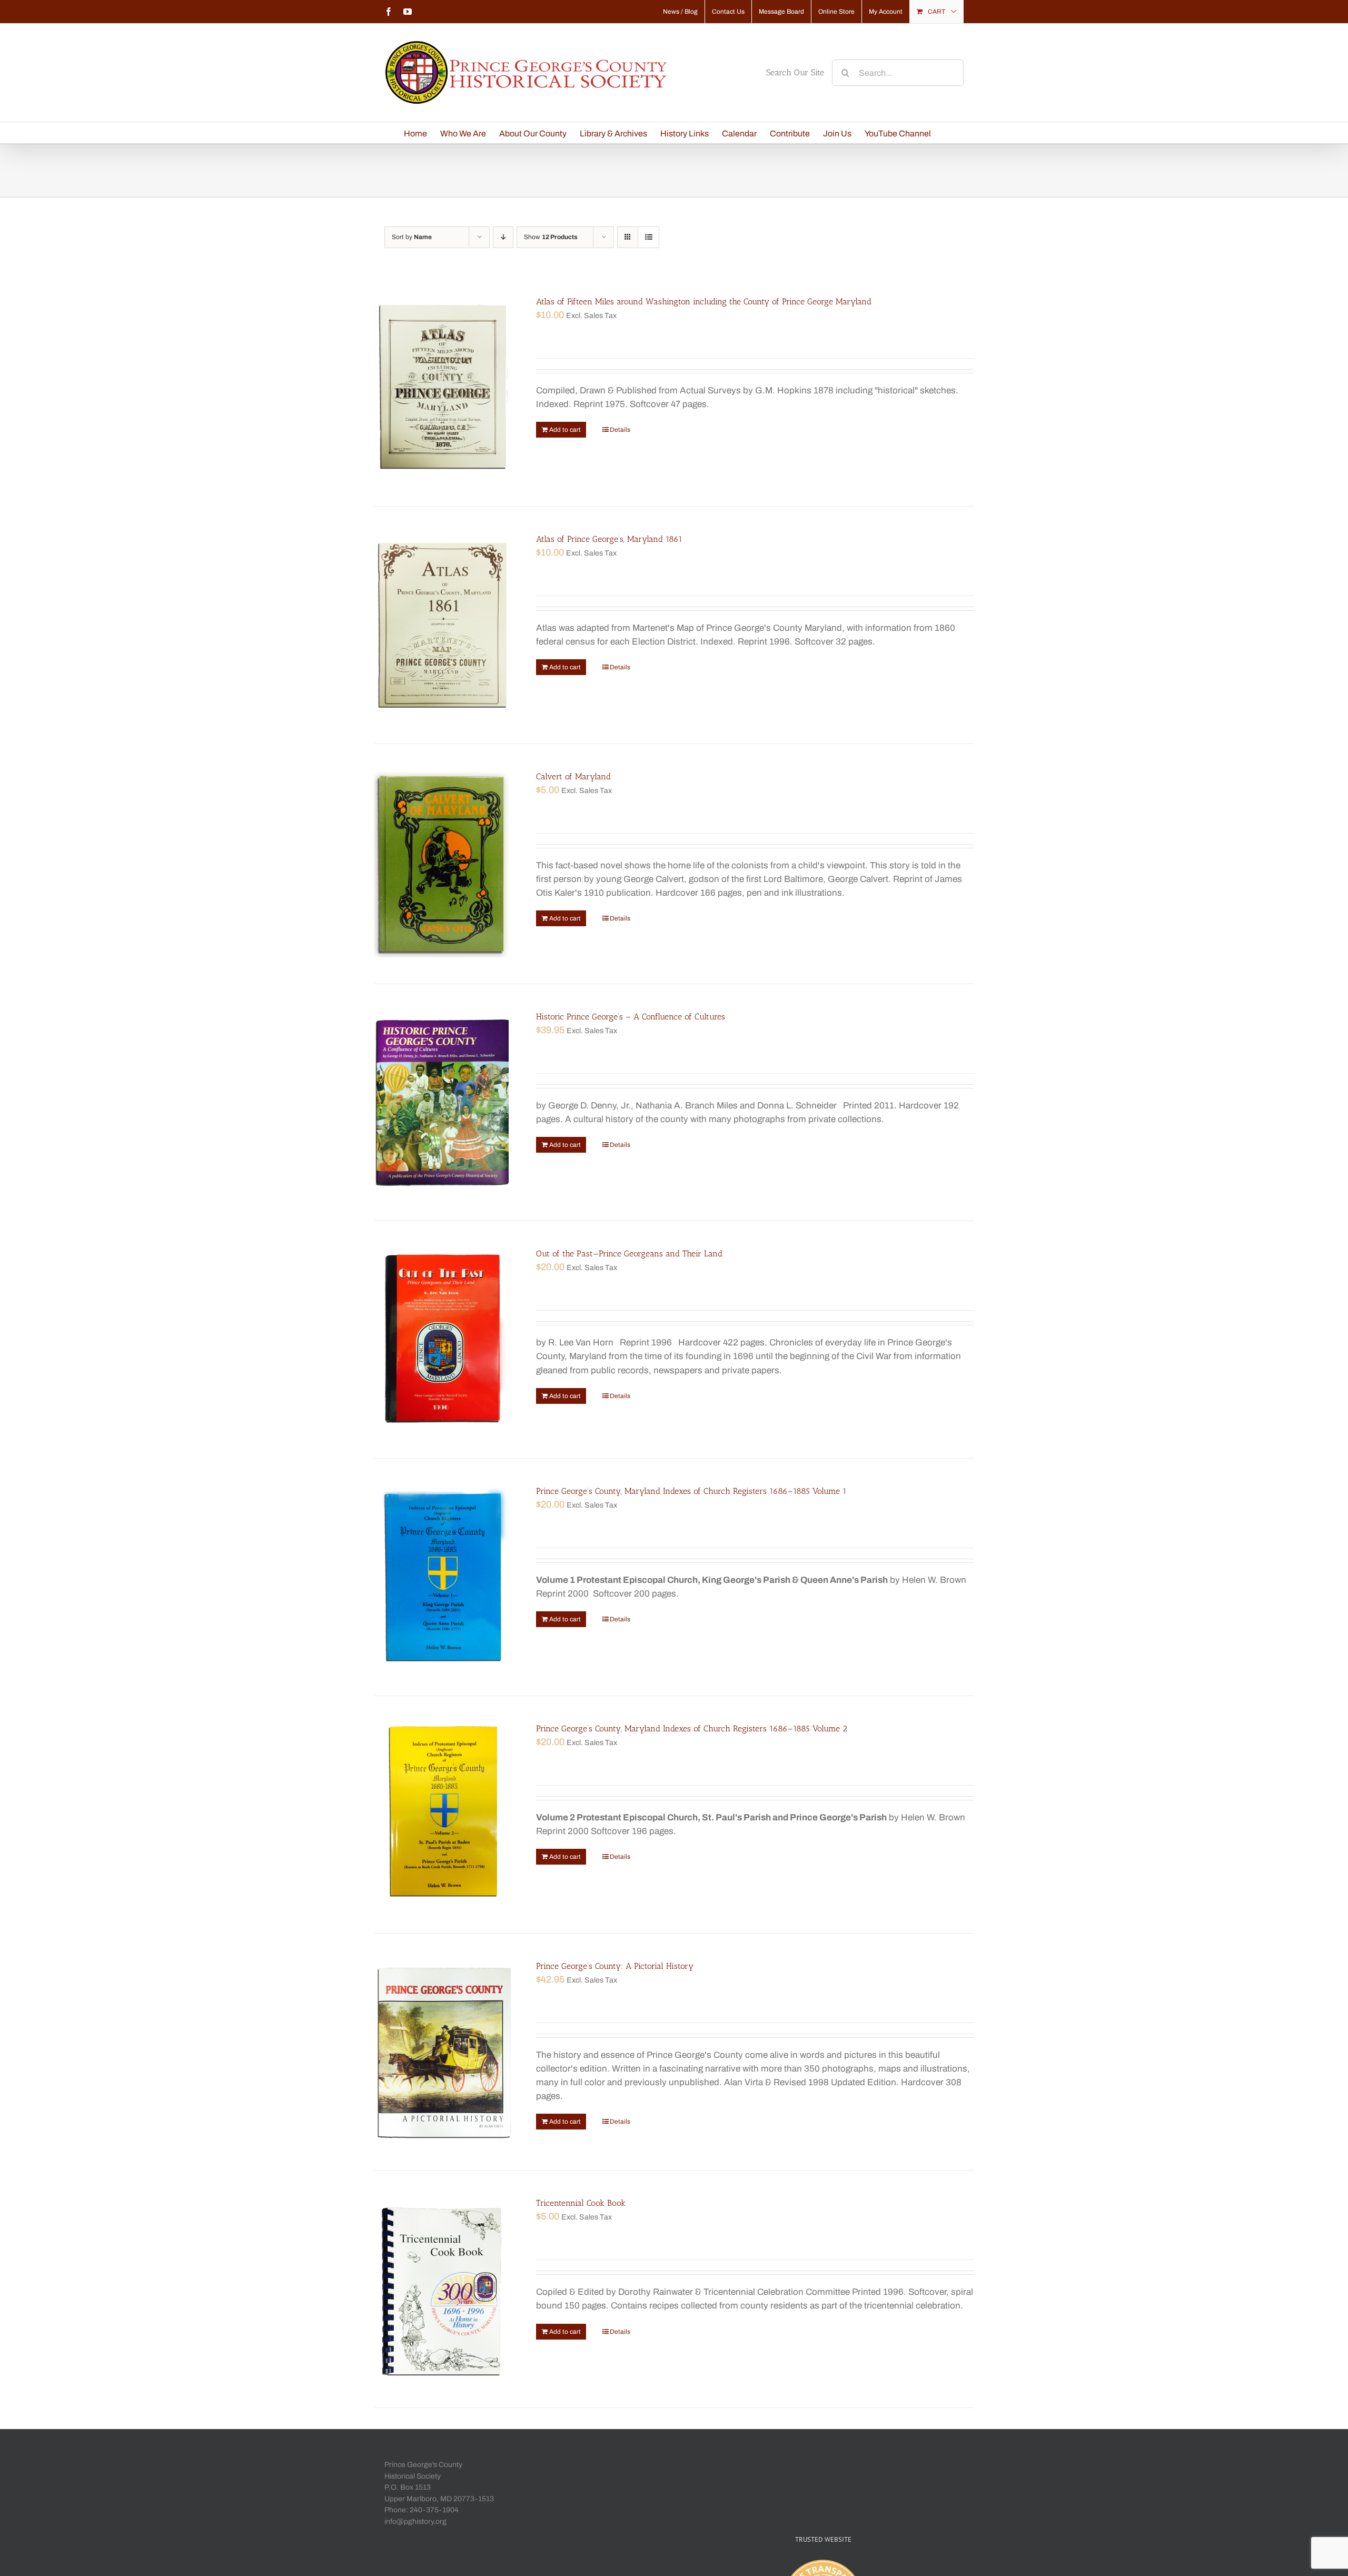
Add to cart (565, 430)
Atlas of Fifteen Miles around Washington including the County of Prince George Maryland (704, 301)
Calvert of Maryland (573, 776)
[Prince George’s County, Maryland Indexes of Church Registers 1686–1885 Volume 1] (443, 1577)
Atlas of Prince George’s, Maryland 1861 (609, 539)
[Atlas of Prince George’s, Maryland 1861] (443, 625)
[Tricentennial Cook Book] (443, 2289)
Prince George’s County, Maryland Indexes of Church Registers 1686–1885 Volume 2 (692, 1728)
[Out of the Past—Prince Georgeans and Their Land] (443, 1340)
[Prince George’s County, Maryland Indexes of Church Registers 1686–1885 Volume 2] (443, 1815)
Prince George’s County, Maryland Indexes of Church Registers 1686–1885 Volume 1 (691, 1491)
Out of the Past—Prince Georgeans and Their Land (629, 1254)
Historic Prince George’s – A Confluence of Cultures (631, 1017)
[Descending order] (503, 237)
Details (620, 430)
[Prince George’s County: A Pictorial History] (443, 2052)
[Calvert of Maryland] (443, 864)
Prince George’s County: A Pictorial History (615, 1966)
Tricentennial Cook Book (581, 2203)
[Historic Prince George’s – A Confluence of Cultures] (443, 1103)
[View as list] (648, 237)
